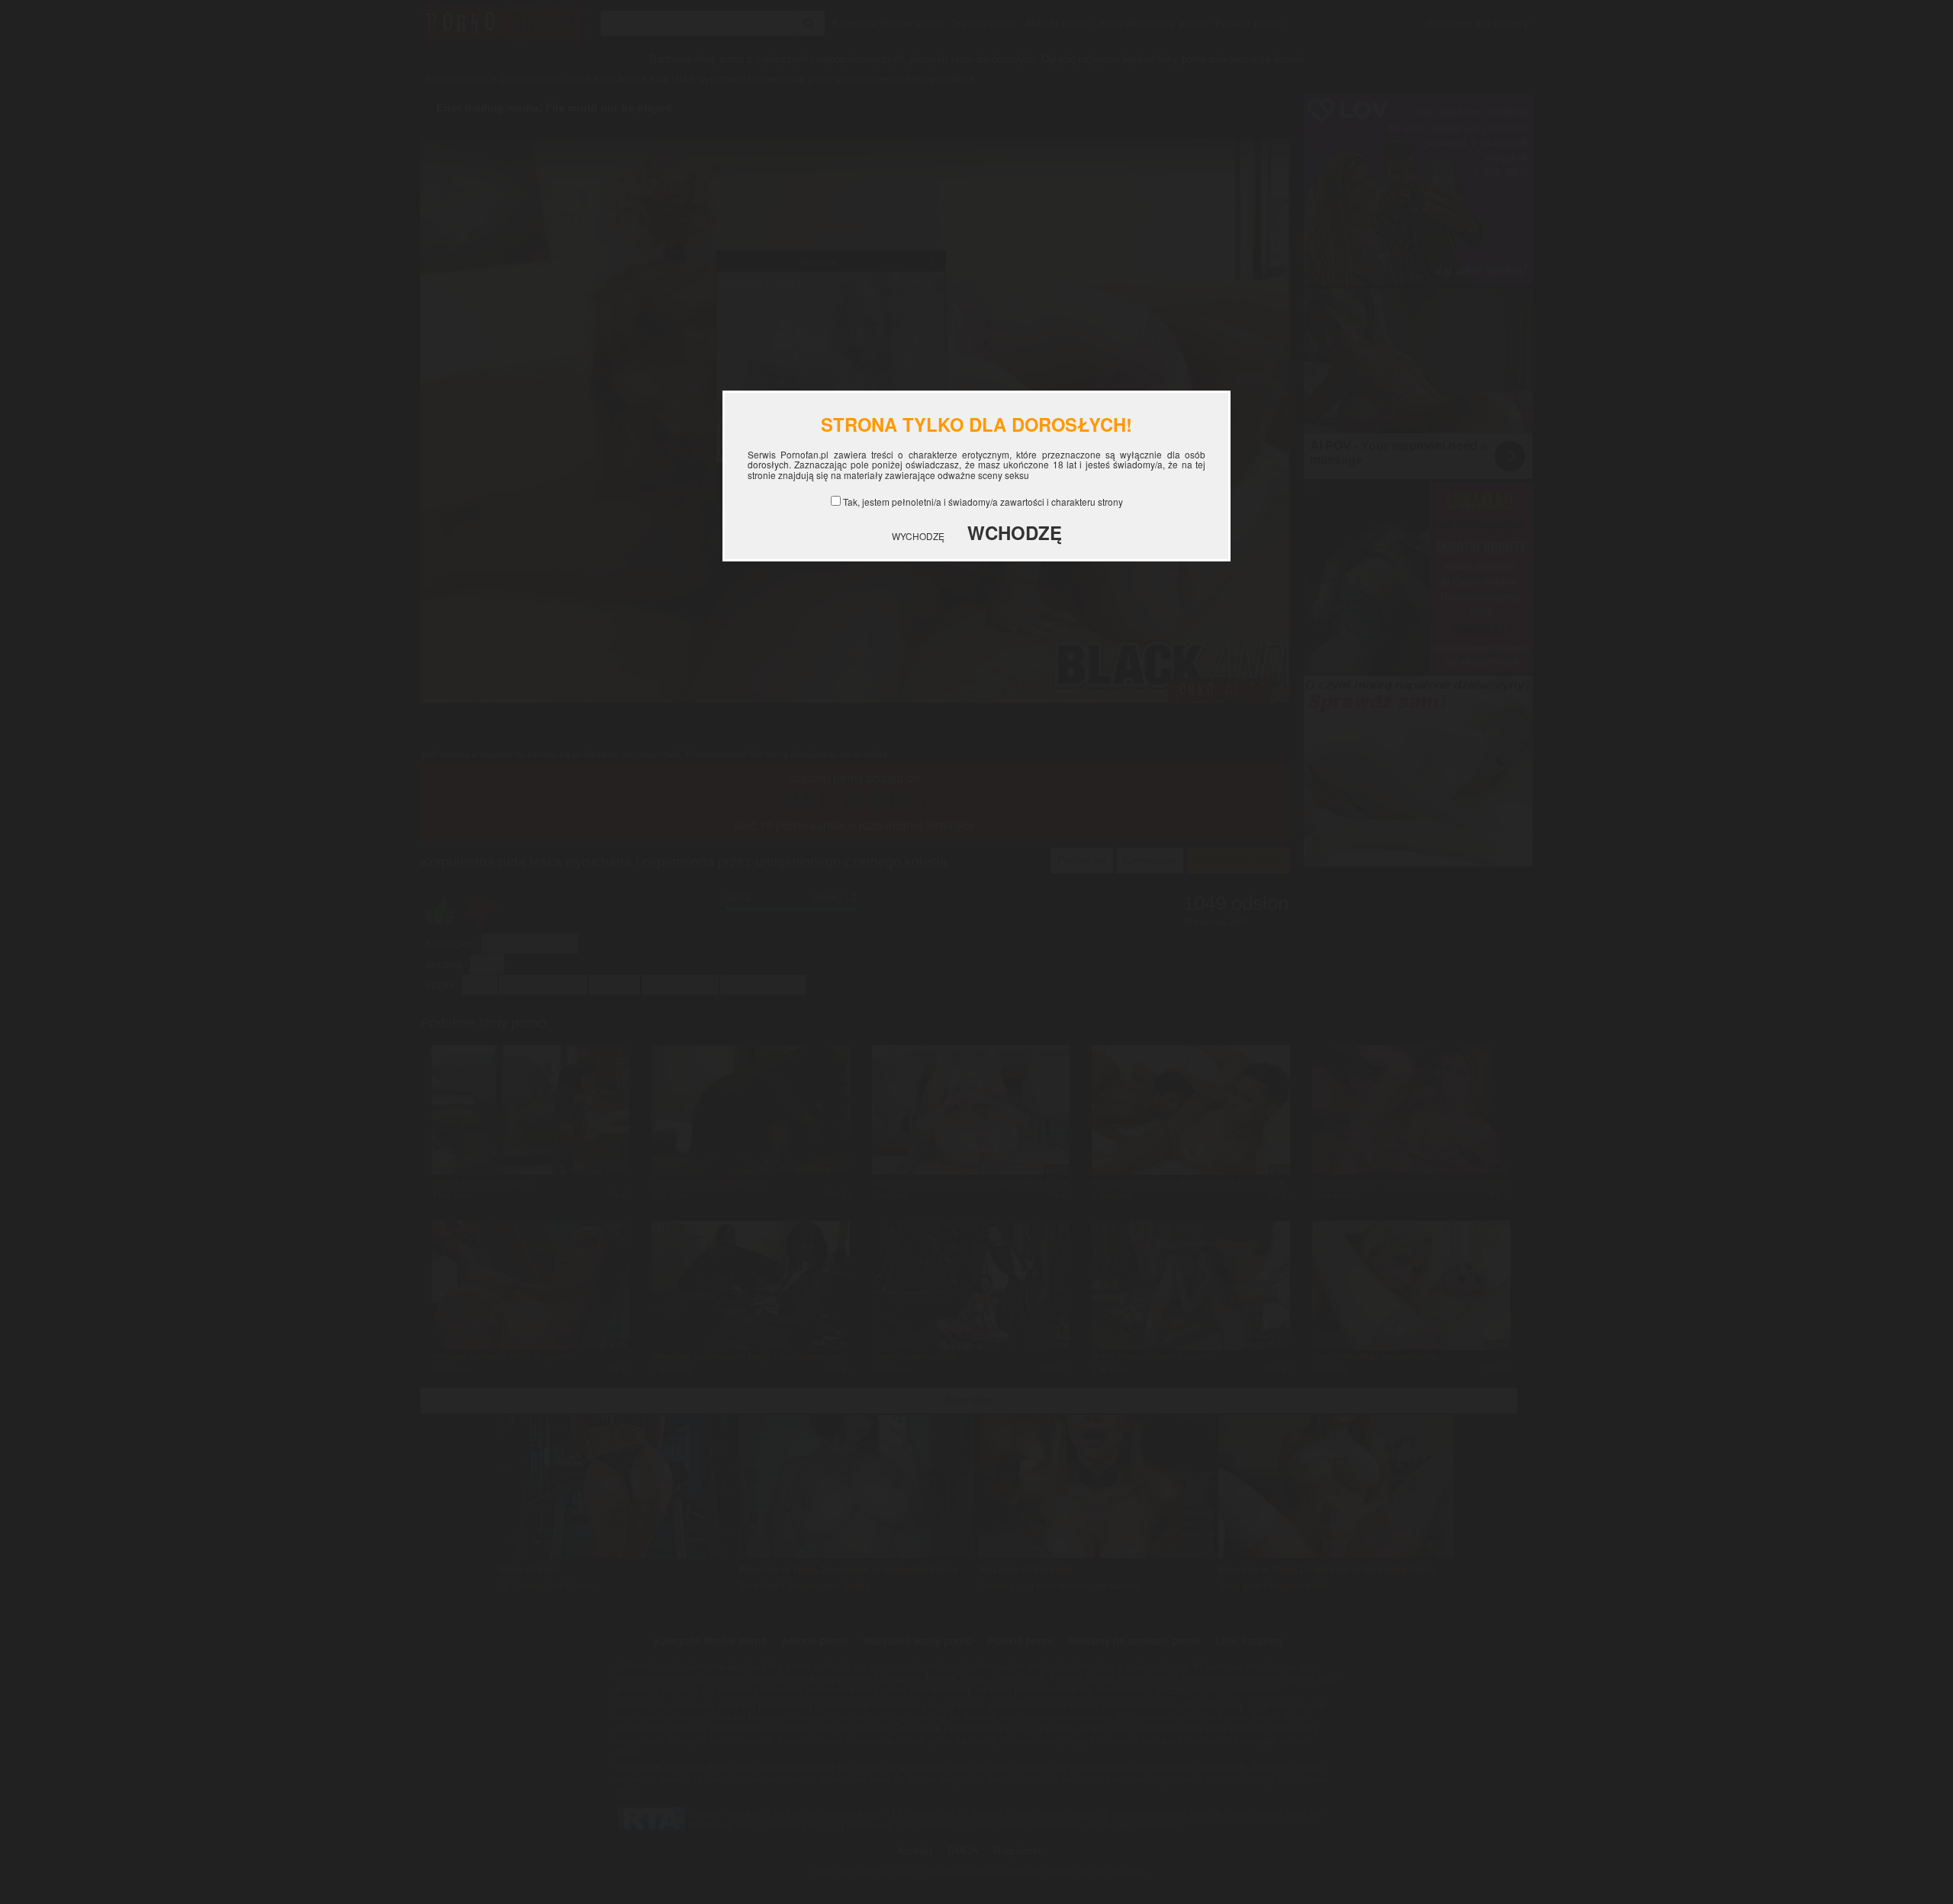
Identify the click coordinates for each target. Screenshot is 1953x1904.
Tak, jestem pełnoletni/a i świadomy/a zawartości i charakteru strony (983, 502)
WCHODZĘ (1015, 532)
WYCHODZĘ (918, 536)
